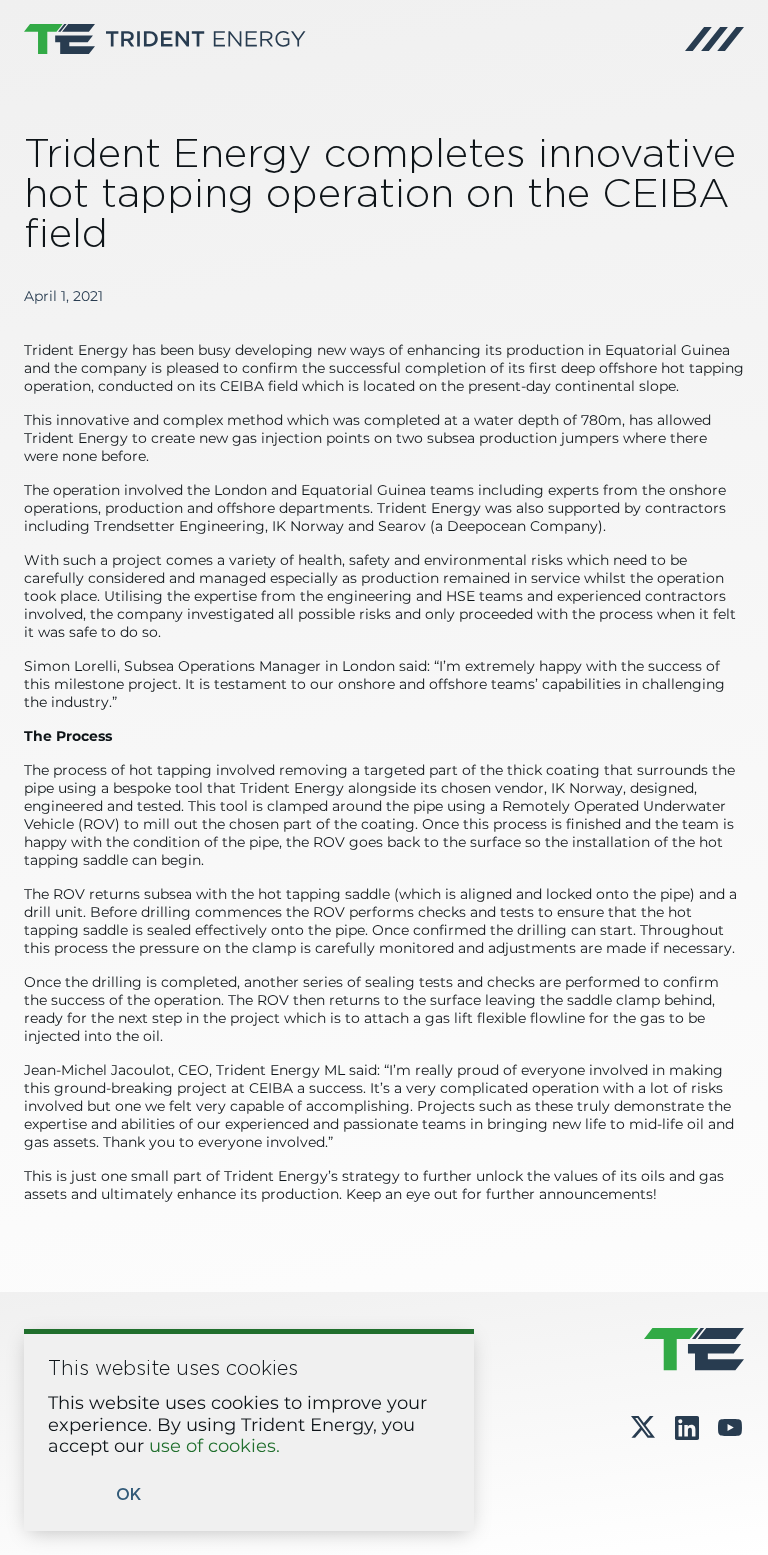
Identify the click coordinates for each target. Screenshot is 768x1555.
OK (128, 1495)
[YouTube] (730, 1428)
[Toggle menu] (714, 39)
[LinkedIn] (687, 1428)
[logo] (165, 39)
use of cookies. (214, 1447)
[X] (643, 1428)
